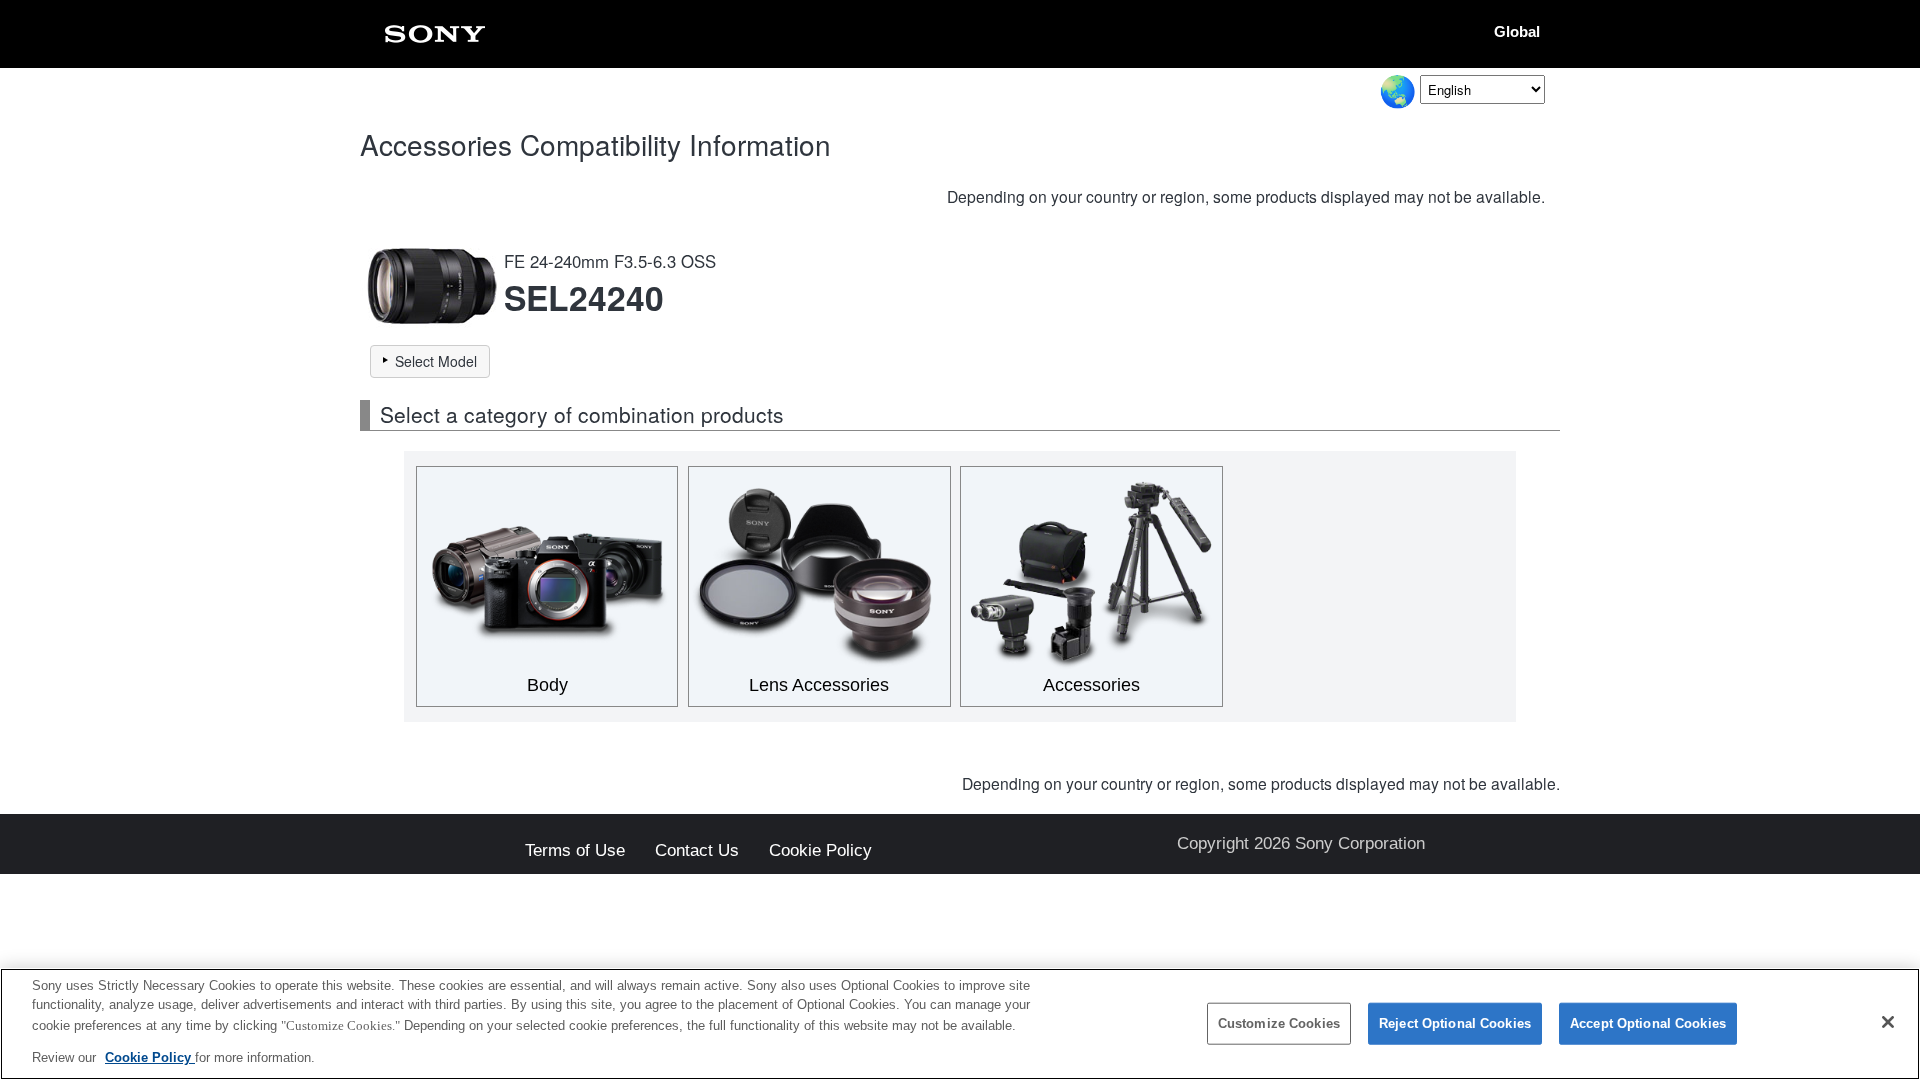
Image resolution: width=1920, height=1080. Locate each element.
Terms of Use (575, 851)
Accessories (1091, 685)
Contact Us (697, 851)
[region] (960, 1024)
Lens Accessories (819, 685)
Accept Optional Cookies (1648, 1023)
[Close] (1888, 1022)
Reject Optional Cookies (1455, 1023)
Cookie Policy (820, 851)
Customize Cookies (1279, 1023)
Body (547, 685)
